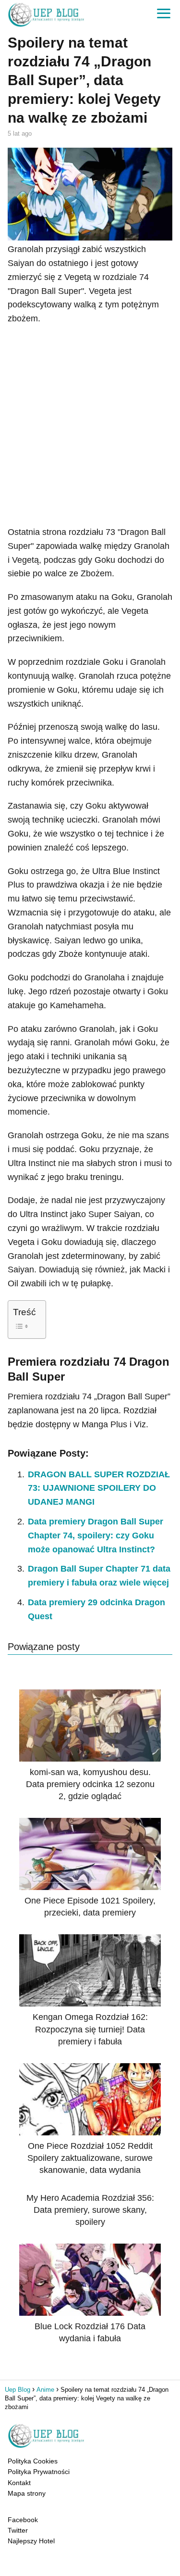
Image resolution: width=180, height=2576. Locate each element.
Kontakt (19, 2483)
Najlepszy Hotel (31, 2541)
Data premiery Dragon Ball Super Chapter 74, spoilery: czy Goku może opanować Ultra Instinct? (96, 1535)
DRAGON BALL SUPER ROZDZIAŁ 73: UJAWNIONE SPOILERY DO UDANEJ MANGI (99, 1488)
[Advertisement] (90, 425)
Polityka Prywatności (39, 2472)
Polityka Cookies (33, 2461)
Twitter (18, 2530)
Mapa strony (27, 2493)
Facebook (23, 2520)
